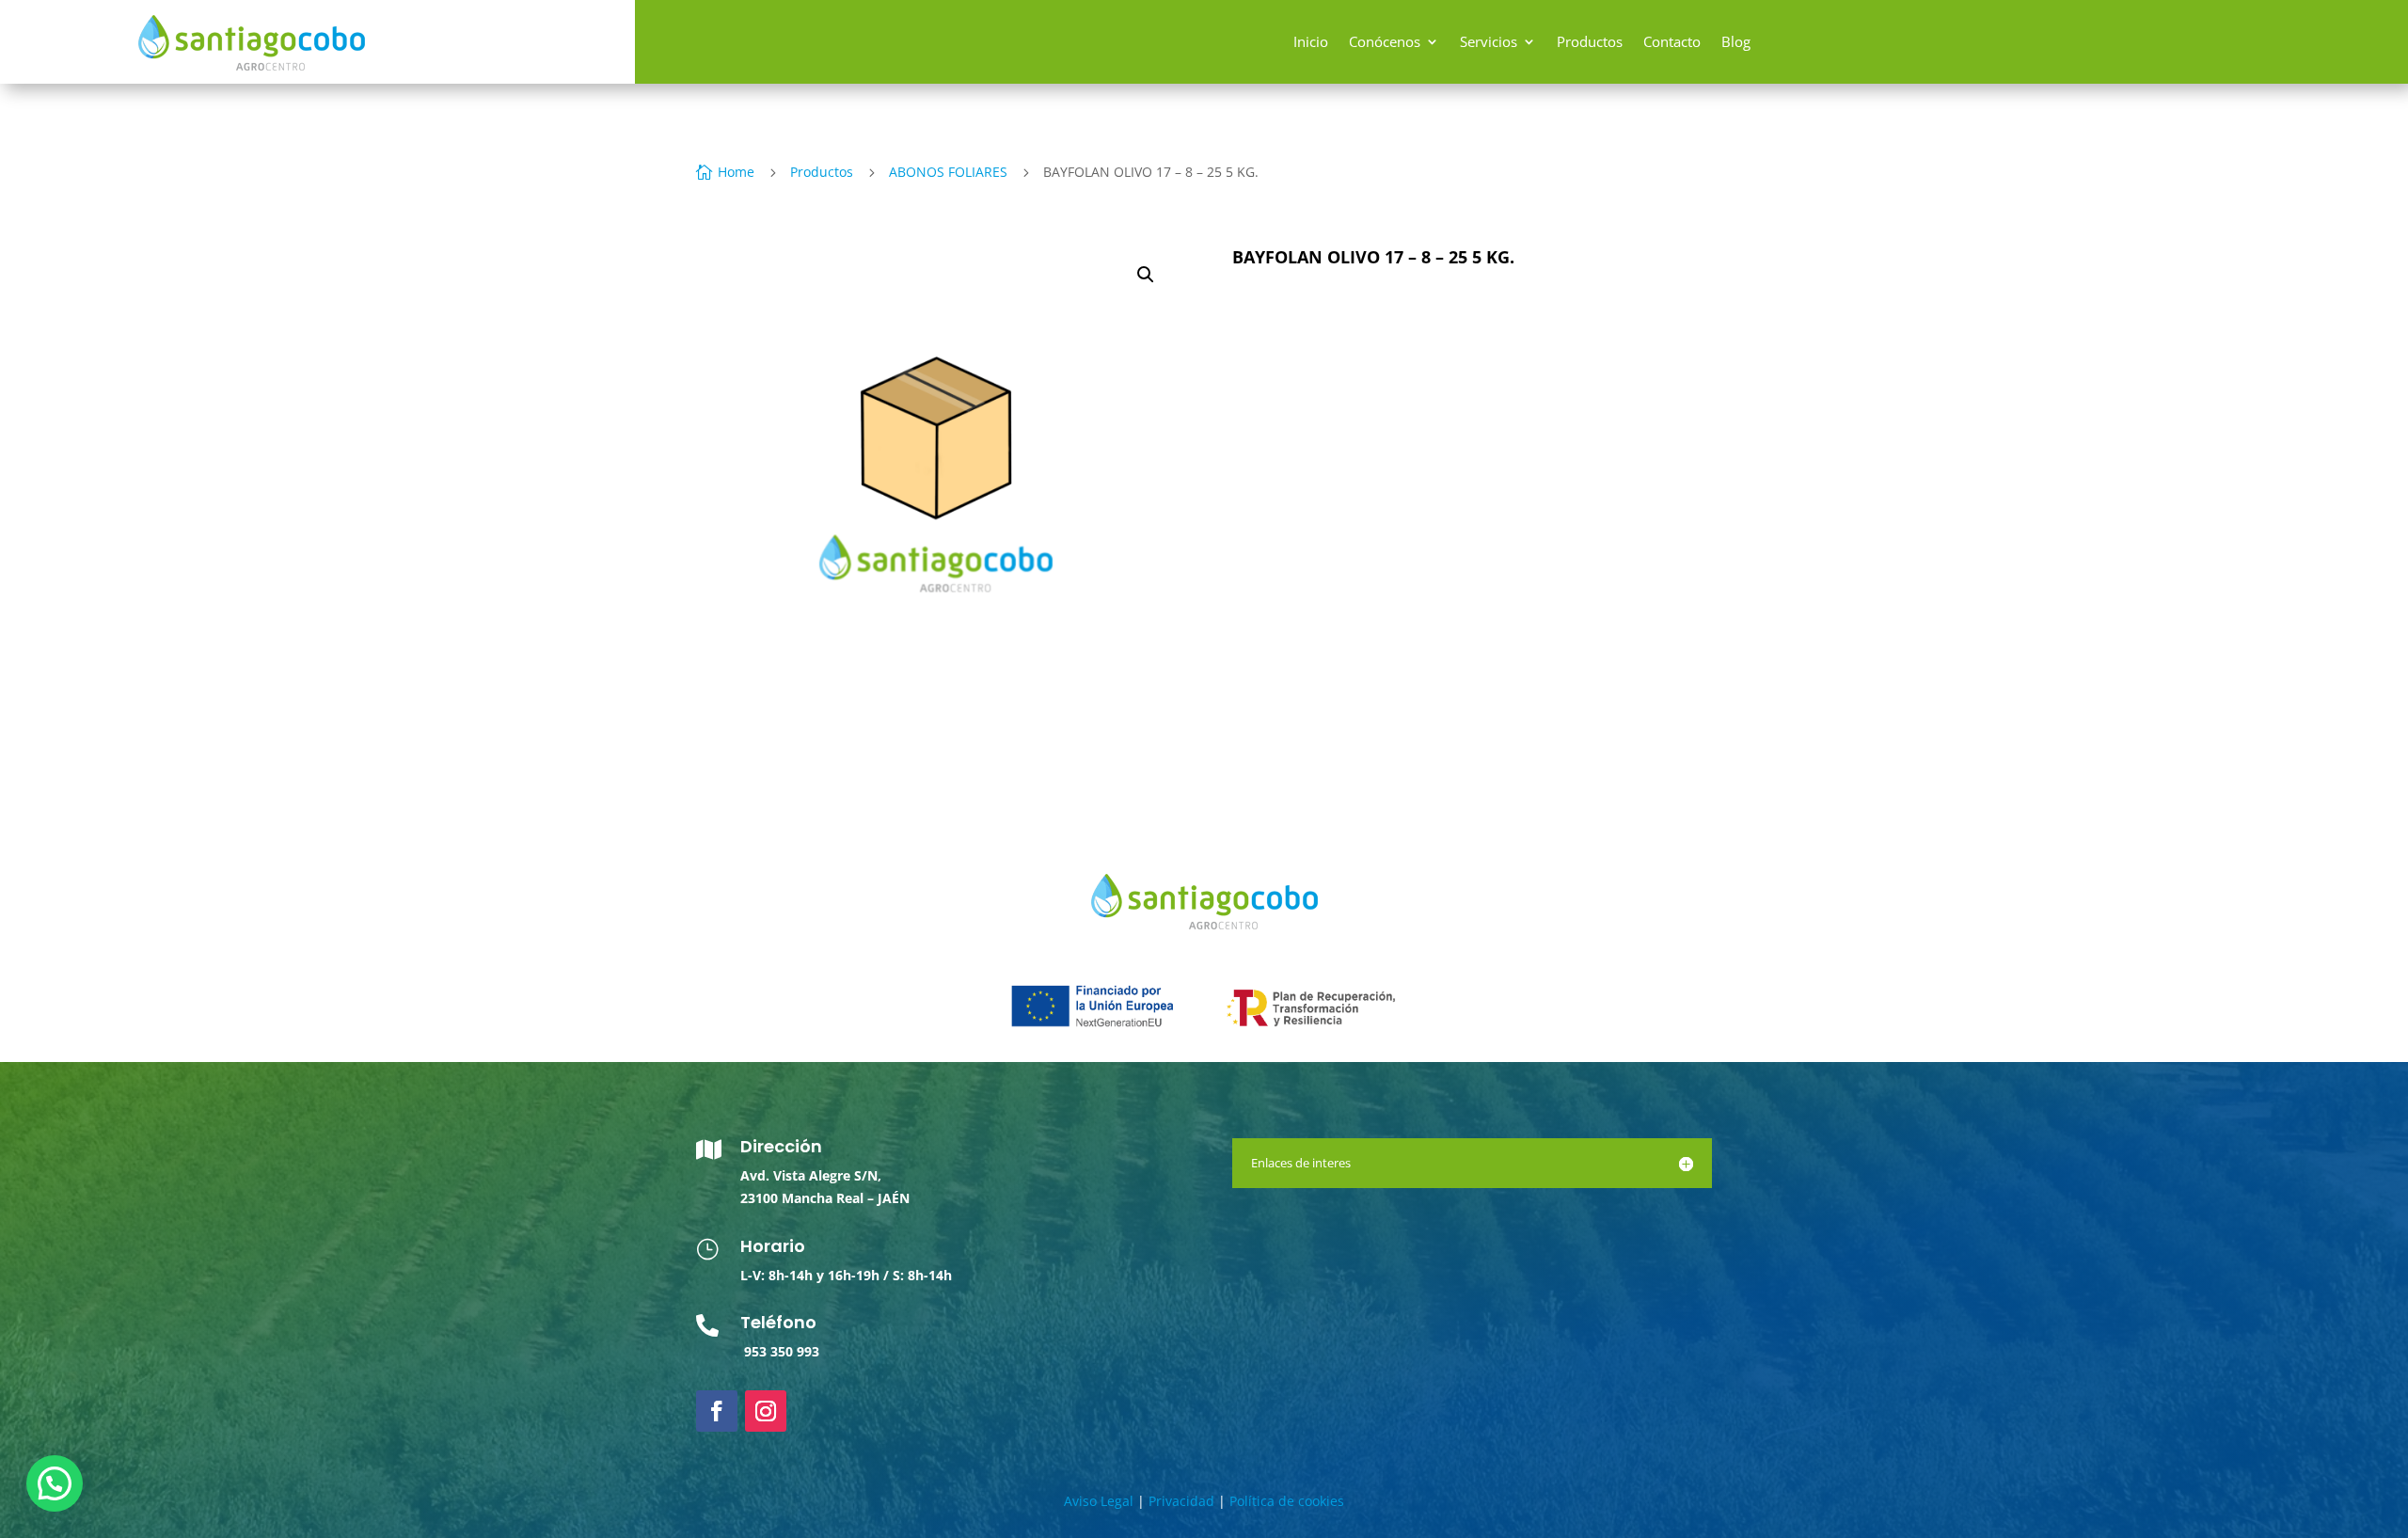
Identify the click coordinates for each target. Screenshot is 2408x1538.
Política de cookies (1287, 1501)
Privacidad (1181, 1501)
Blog (1736, 43)
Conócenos (1385, 43)
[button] (1146, 275)
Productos (1590, 43)
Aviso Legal (1099, 1501)
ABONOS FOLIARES (948, 172)
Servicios (1489, 43)
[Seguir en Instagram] (766, 1411)
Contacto (1672, 43)
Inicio (1311, 43)
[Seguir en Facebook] (717, 1411)
